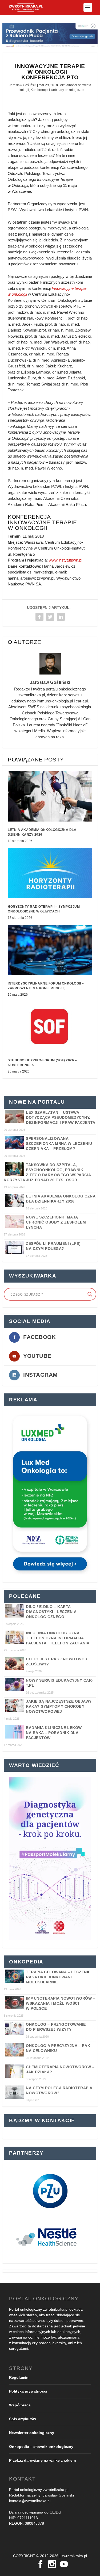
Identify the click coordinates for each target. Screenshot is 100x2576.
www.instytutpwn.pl (65, 560)
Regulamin (19, 2377)
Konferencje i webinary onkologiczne (57, 90)
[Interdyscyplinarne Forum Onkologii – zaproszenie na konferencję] (50, 950)
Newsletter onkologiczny (32, 2433)
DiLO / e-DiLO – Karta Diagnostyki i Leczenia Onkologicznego (51, 1612)
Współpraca (20, 2405)
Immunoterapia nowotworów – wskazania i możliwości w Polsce (61, 2003)
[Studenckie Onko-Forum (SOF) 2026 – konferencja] (50, 1027)
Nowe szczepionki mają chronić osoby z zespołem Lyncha (56, 1222)
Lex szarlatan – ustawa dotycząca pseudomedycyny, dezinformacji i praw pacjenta (61, 1117)
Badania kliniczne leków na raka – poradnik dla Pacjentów (54, 1733)
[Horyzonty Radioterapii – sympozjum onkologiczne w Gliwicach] (50, 873)
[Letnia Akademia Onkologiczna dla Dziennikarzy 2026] (50, 796)
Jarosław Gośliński (23, 85)
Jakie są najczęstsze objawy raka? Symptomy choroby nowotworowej (59, 1706)
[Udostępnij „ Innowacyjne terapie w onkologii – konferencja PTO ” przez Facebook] (39, 617)
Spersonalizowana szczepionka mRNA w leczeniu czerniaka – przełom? (59, 1144)
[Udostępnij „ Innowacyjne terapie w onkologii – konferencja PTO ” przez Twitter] (50, 617)
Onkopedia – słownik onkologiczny (41, 2447)
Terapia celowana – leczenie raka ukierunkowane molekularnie (58, 1977)
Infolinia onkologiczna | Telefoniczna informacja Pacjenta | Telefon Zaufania (58, 1638)
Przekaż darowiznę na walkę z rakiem (42, 2460)
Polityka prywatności (28, 2391)
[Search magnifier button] (90, 1294)
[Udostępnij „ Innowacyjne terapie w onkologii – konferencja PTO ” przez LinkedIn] (61, 617)
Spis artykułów (23, 2419)
